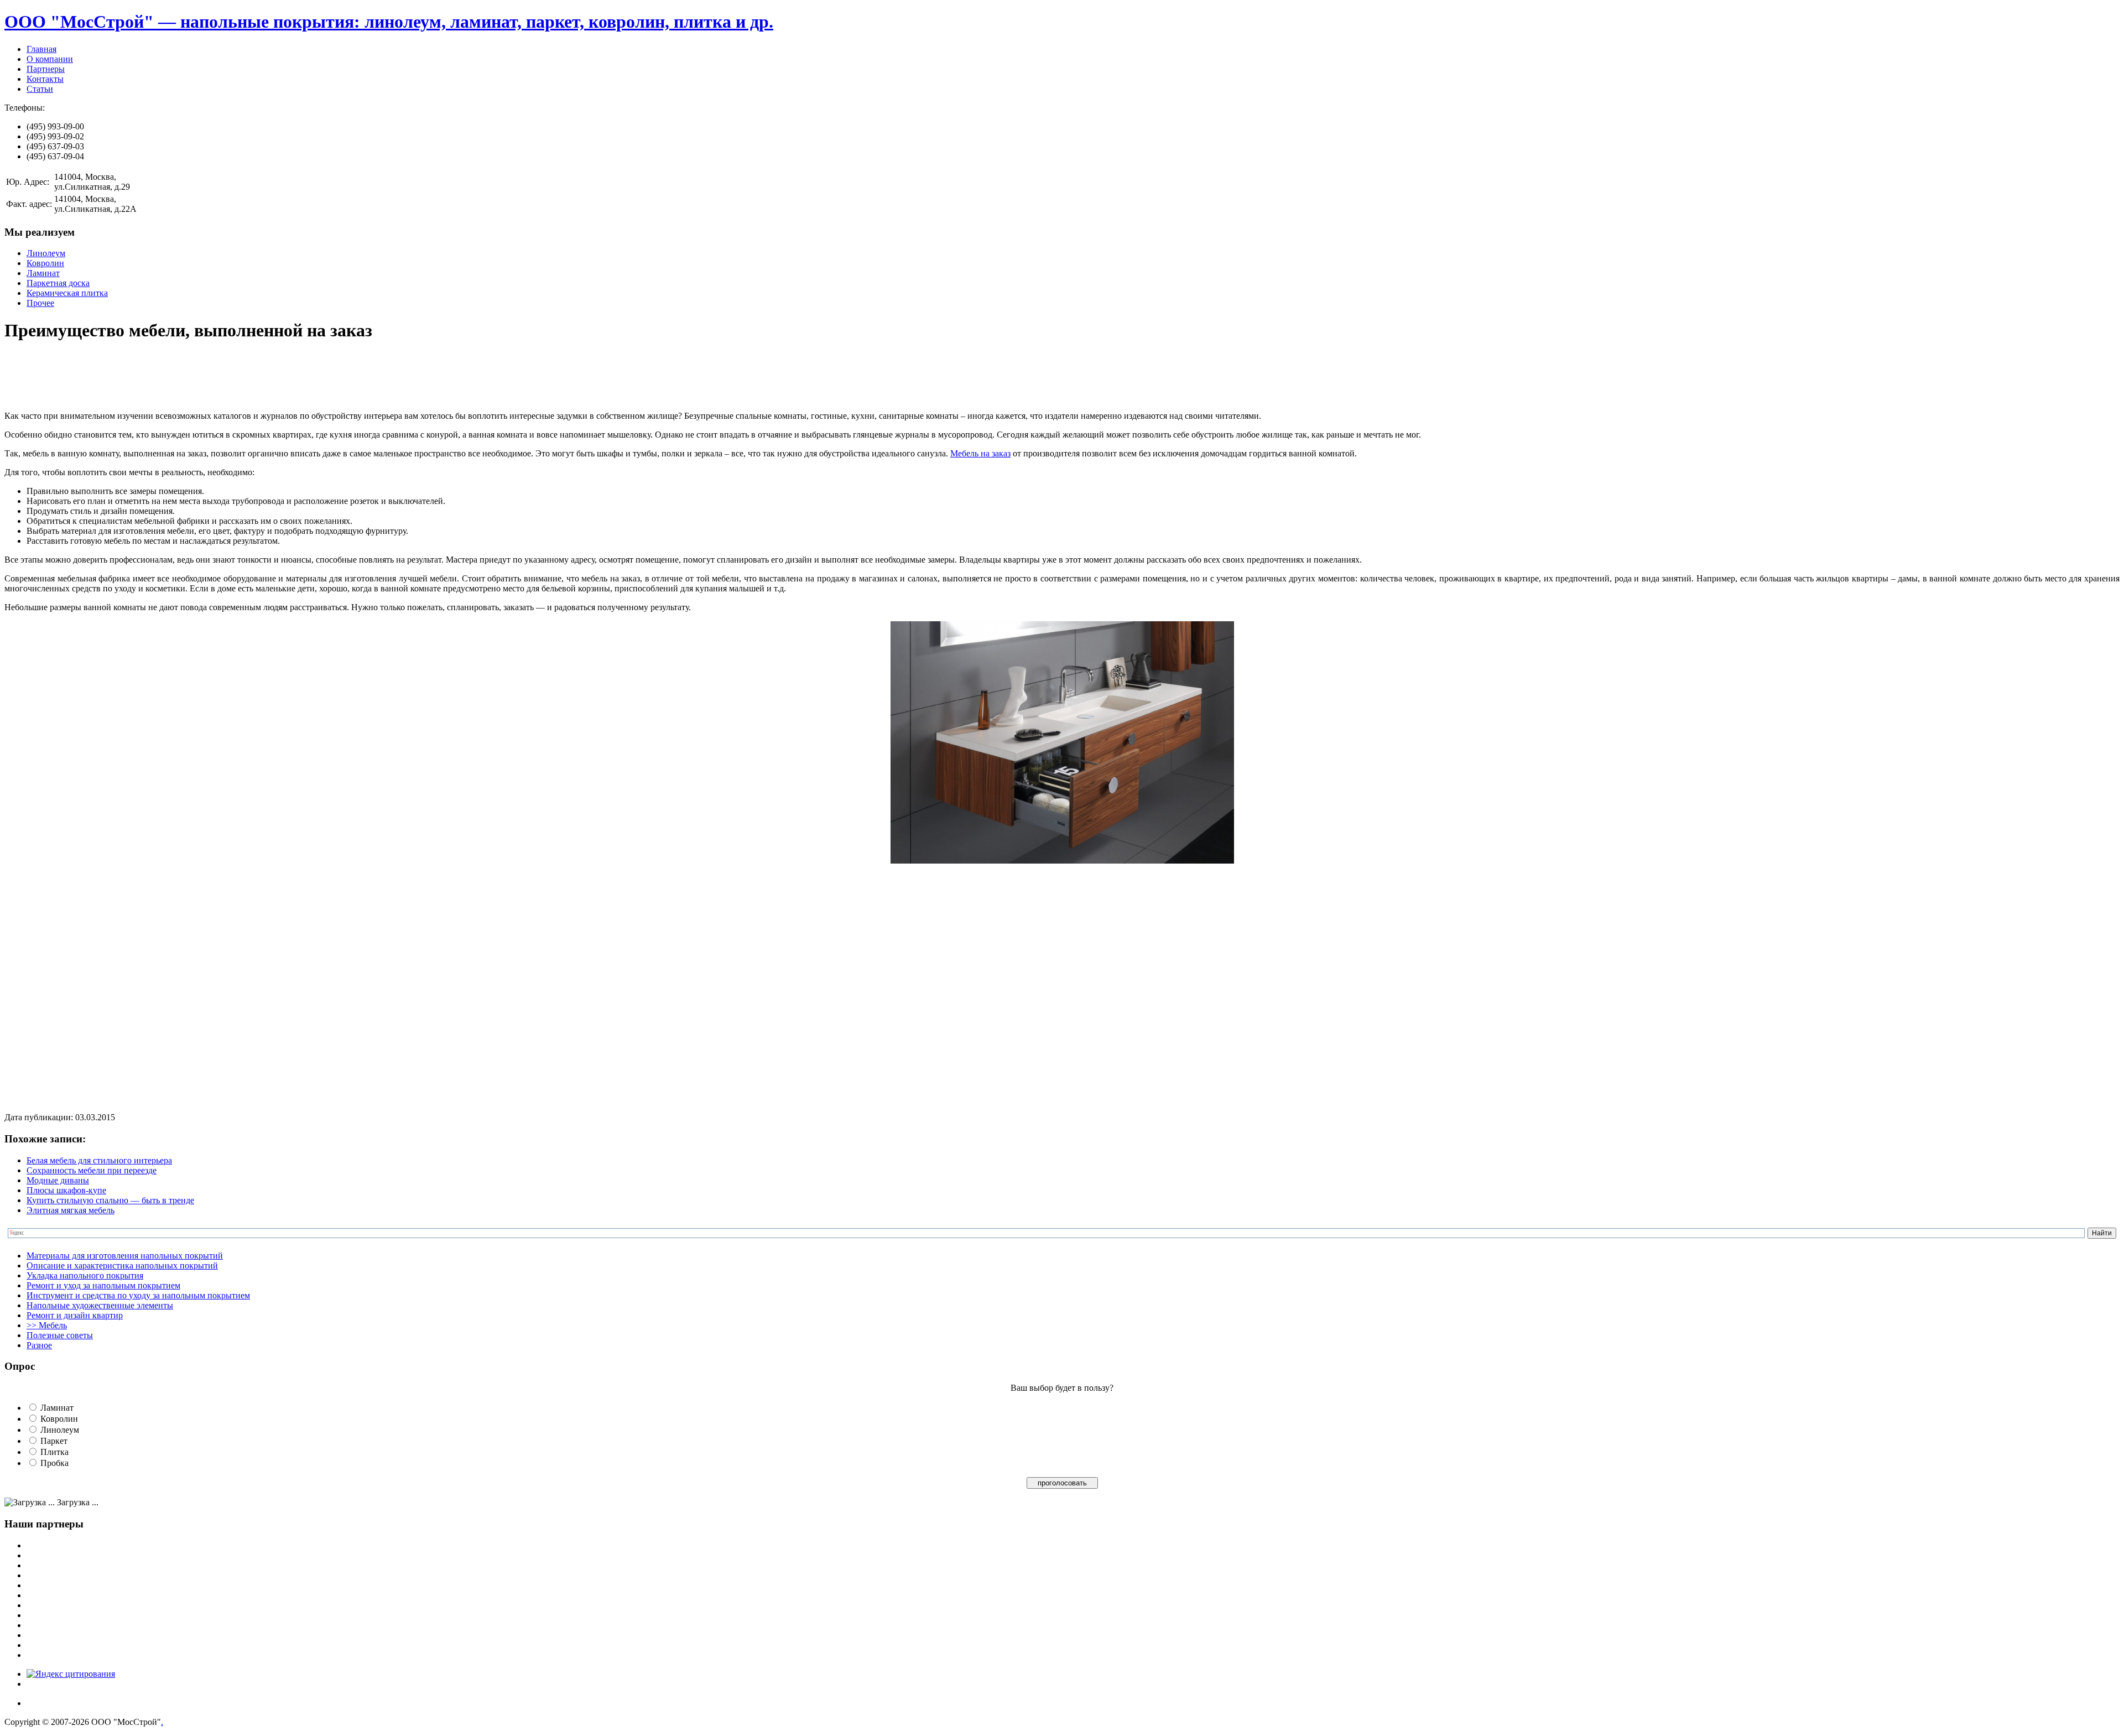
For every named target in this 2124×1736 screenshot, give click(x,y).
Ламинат (43, 273)
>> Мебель (47, 1325)
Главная (41, 49)
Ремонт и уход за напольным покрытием (103, 1285)
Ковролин (45, 263)
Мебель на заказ (980, 453)
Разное (39, 1345)
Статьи (40, 89)
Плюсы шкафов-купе (66, 1190)
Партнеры (46, 69)
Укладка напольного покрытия (85, 1275)
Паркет (54, 1441)
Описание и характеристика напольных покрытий (122, 1265)
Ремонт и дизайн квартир (75, 1315)
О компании (50, 59)
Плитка (54, 1452)
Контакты (45, 79)
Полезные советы (60, 1335)
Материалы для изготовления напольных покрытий (125, 1256)
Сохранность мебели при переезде (92, 1170)
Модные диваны (58, 1180)
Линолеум (46, 253)
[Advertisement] (206, 377)
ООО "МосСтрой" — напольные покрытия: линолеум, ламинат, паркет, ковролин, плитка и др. (389, 22)
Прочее (40, 303)
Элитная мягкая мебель (71, 1210)
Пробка (54, 1463)
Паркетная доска (58, 283)
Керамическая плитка (67, 293)
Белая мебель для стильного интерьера (99, 1160)
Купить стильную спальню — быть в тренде (110, 1200)
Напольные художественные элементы (100, 1305)
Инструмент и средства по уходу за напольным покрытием (138, 1295)
